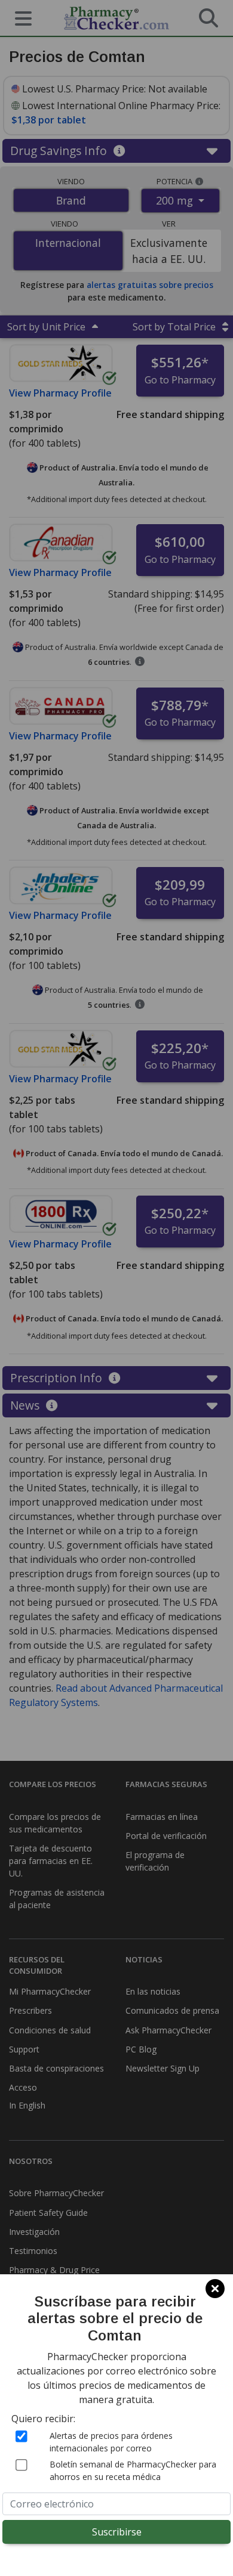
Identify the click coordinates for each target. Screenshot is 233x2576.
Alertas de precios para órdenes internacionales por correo (111, 2442)
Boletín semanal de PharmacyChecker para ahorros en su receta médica (133, 2470)
